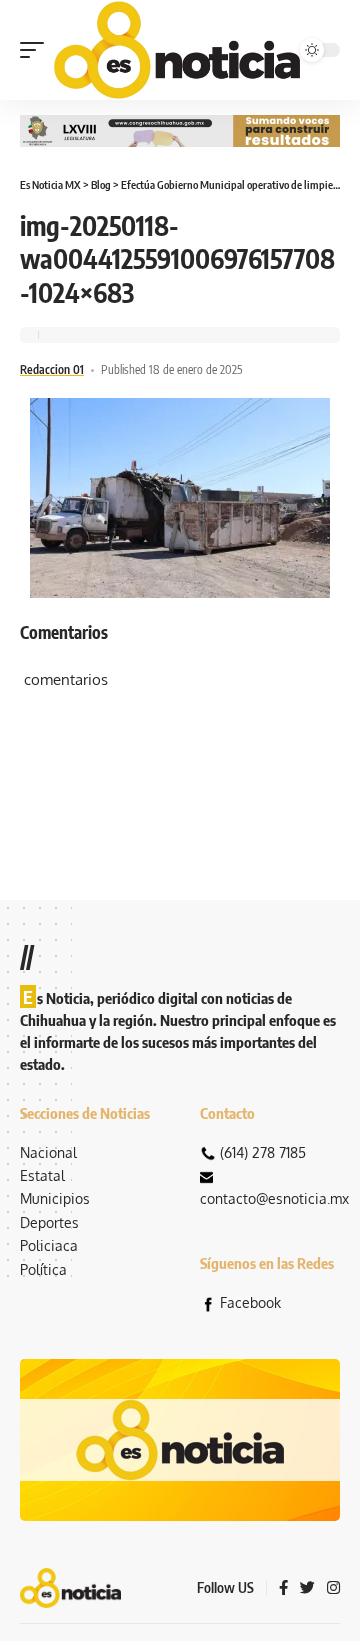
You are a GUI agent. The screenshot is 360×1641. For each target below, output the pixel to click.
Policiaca (49, 1245)
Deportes (49, 1222)
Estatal (42, 1175)
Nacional (48, 1152)
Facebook (250, 1302)
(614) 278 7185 (263, 1152)
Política (43, 1269)
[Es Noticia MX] (177, 49)
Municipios (55, 1198)
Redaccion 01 (52, 369)
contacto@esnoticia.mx (274, 1198)
